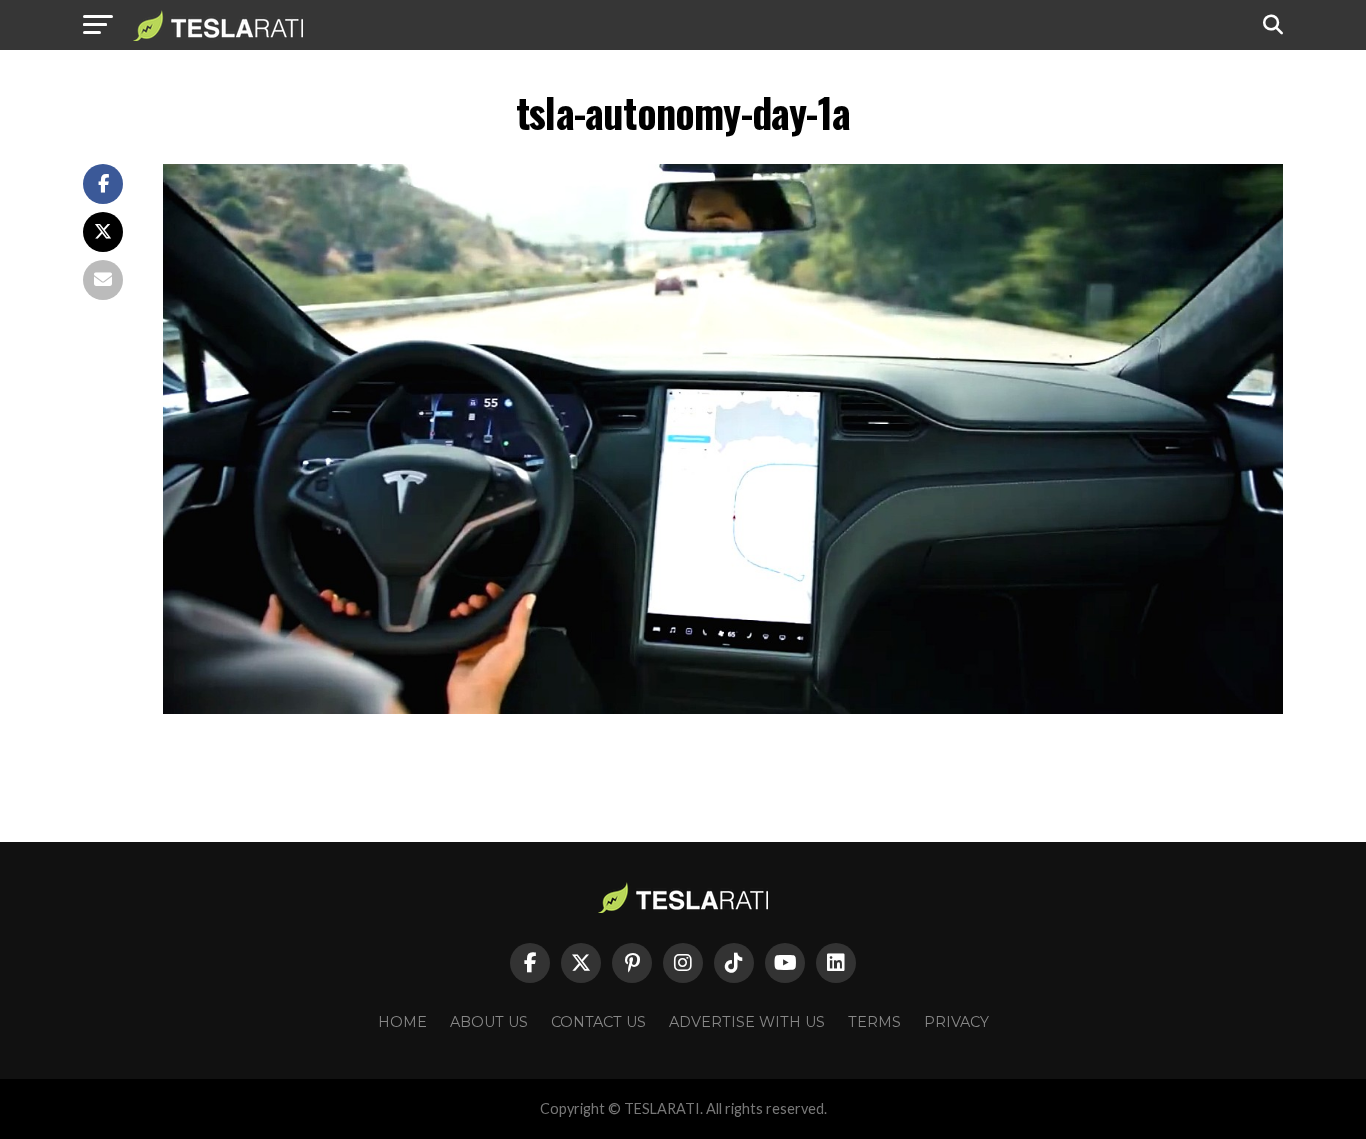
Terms (874, 1022)
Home (402, 1022)
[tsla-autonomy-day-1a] (723, 708)
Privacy (956, 1022)
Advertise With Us (747, 1022)
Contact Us (598, 1022)
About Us (489, 1022)
